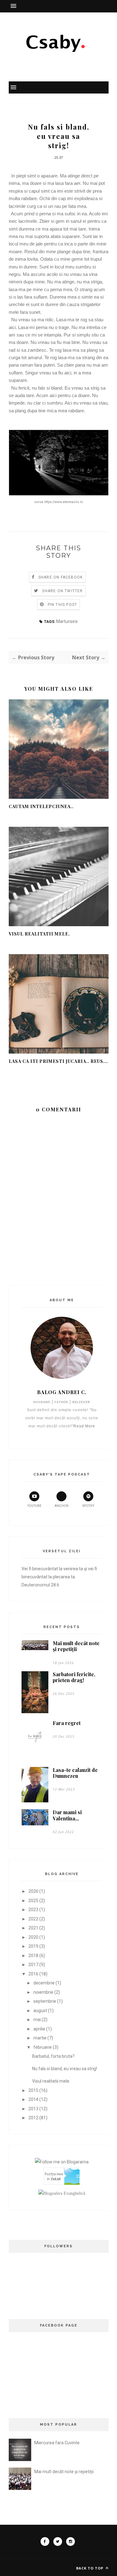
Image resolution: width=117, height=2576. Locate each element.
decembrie (44, 1983)
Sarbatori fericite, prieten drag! (74, 1677)
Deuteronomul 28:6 (40, 1585)
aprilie (39, 2029)
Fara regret (67, 1723)
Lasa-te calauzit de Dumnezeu (75, 1773)
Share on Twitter (62, 591)
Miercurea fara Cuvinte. (57, 2443)
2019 (33, 1946)
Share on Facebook (61, 577)
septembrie (45, 2001)
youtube (34, 1506)
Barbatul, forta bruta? (53, 2056)
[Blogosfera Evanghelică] (62, 2193)
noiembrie (43, 1992)
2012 (33, 2118)
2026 (33, 1891)
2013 (33, 2109)
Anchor (61, 1506)
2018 (33, 1956)
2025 (33, 1901)
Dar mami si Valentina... (67, 1815)
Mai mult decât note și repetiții (76, 1646)
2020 (33, 1937)
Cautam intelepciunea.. (41, 806)
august (40, 2011)
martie (40, 2038)
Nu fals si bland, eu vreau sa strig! (65, 2069)
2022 (33, 1919)
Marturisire (67, 621)
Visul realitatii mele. (39, 934)
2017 (33, 1965)
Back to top (90, 2568)
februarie (43, 2047)
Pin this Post (63, 605)
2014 (33, 2099)
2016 (33, 1974)
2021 (33, 1928)
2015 (33, 2090)
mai (37, 2020)
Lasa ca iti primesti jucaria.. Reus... (58, 1061)
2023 (33, 1910)
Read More (84, 1426)
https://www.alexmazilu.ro (63, 502)
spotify (88, 1506)
